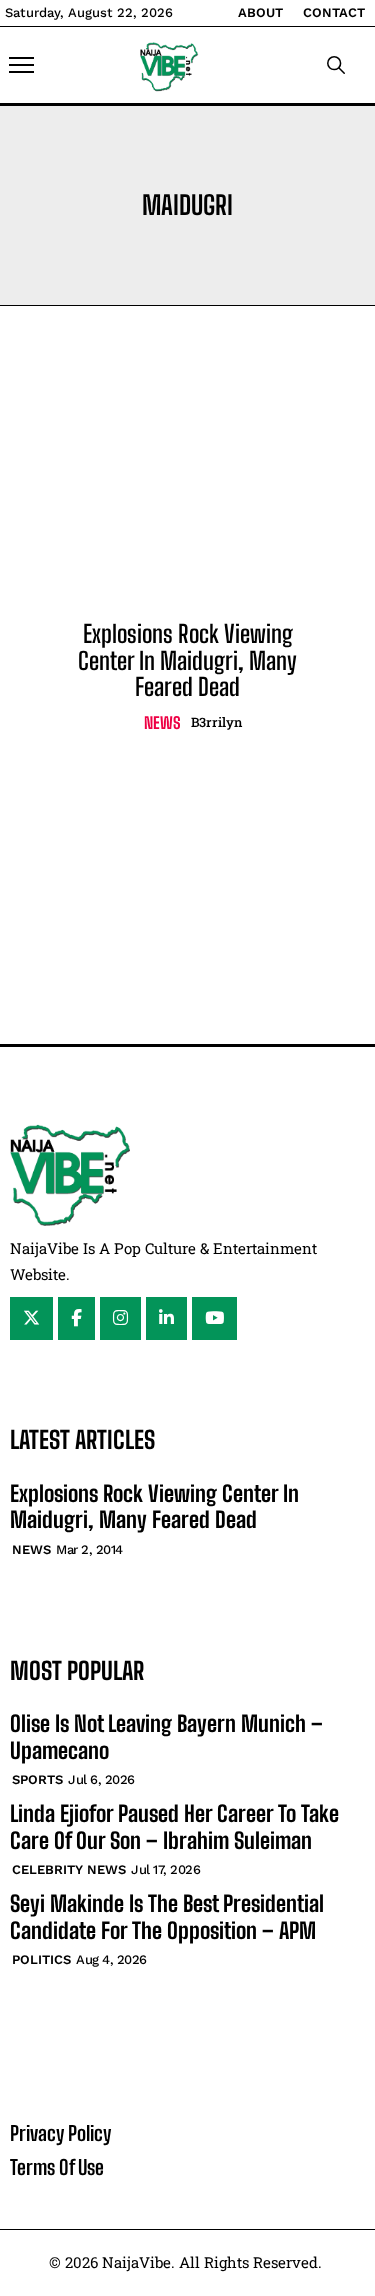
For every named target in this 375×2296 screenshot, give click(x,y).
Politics (41, 1959)
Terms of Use (57, 2167)
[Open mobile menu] (21, 65)
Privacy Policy (60, 2133)
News (162, 722)
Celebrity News (69, 1869)
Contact (334, 12)
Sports (37, 1779)
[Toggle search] (336, 65)
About (260, 12)
